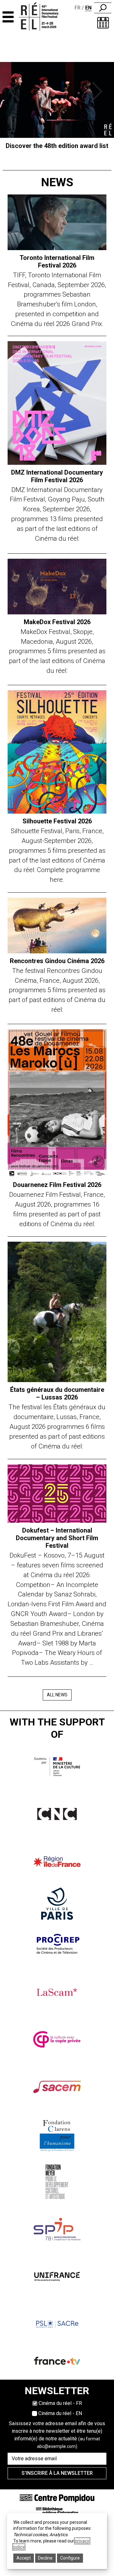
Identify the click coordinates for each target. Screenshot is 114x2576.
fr (77, 8)
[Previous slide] (16, 91)
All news (57, 1695)
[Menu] (8, 17)
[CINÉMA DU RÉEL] (45, 17)
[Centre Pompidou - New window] (57, 2498)
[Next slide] (98, 91)
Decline (45, 2558)
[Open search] (103, 8)
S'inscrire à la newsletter (57, 2473)
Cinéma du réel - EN (60, 2413)
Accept (24, 2558)
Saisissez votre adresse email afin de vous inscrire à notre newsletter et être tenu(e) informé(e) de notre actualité (57, 2435)
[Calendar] (103, 23)
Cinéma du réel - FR (60, 2403)
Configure (70, 2558)
